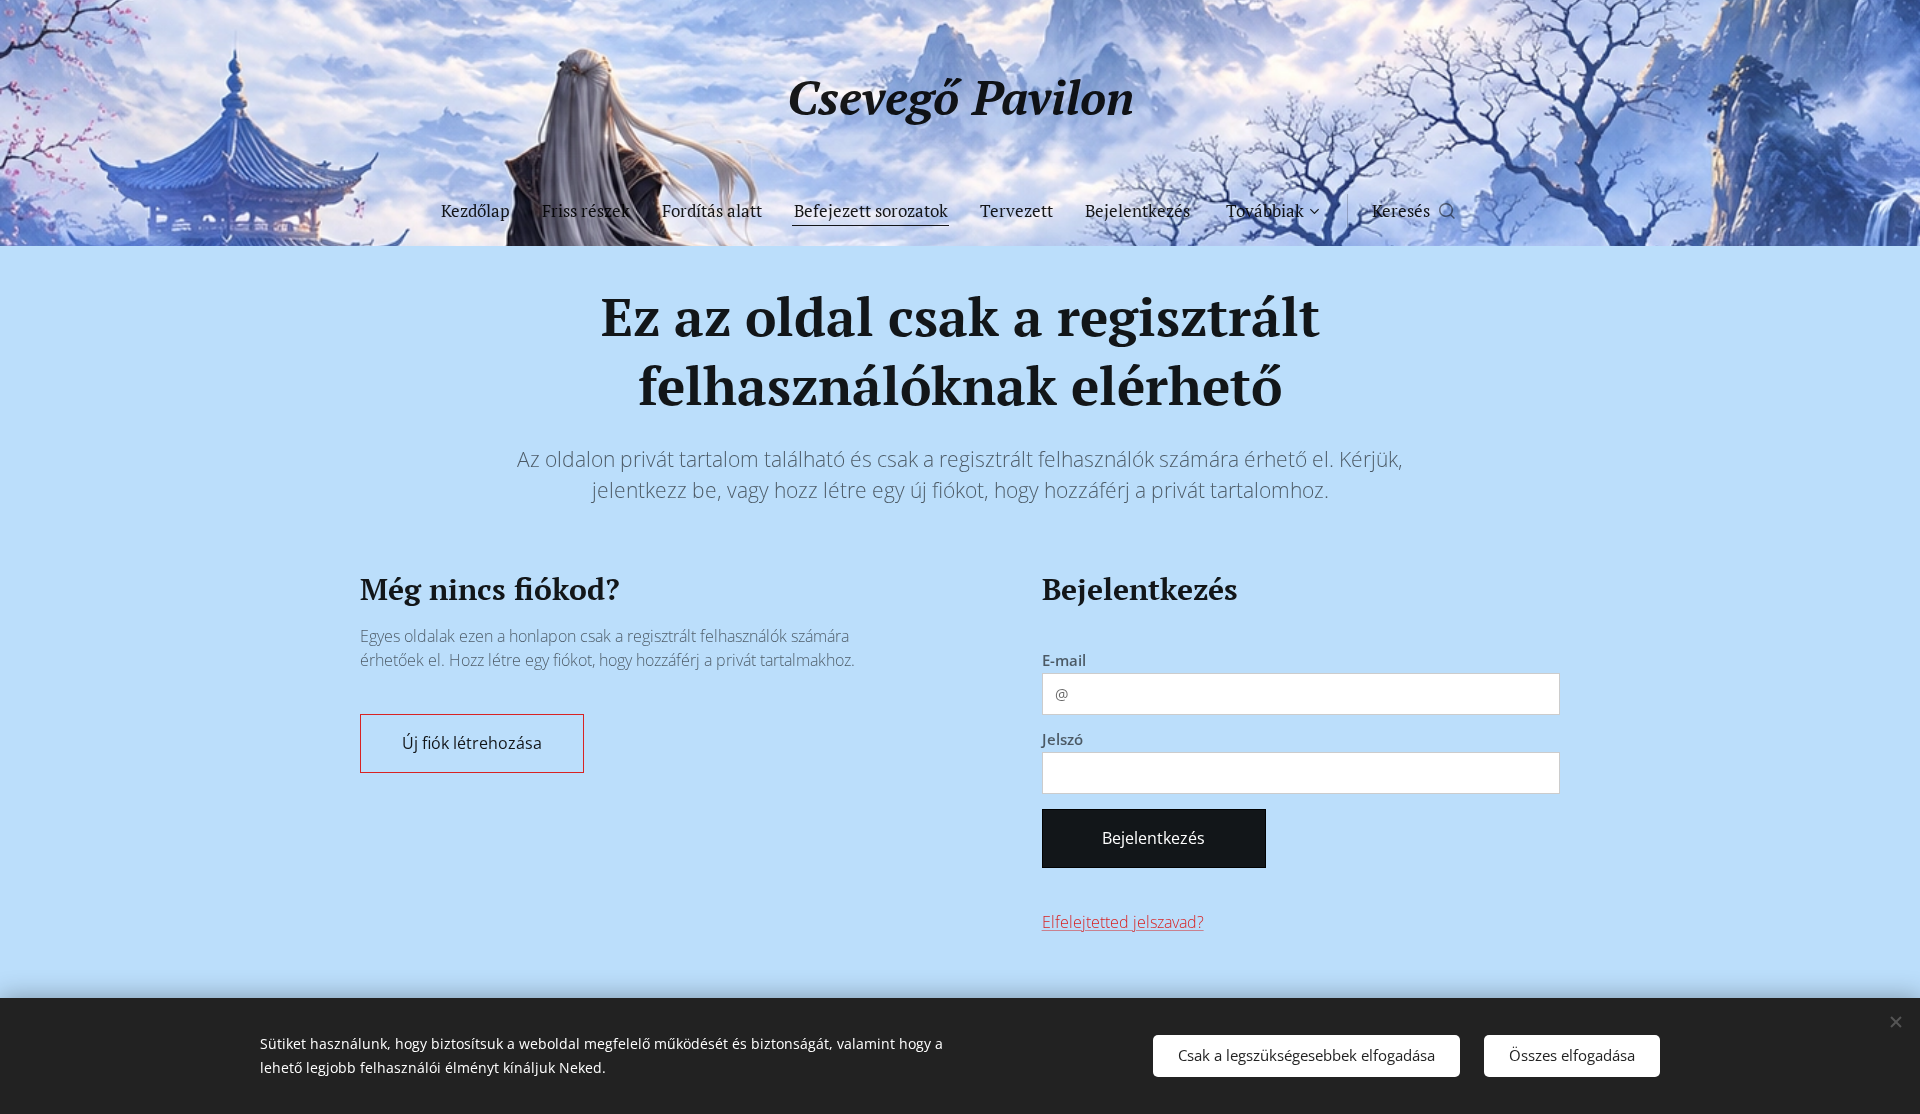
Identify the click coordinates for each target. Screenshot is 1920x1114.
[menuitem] (483, 211)
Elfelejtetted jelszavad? (1123, 922)
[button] (1413, 211)
